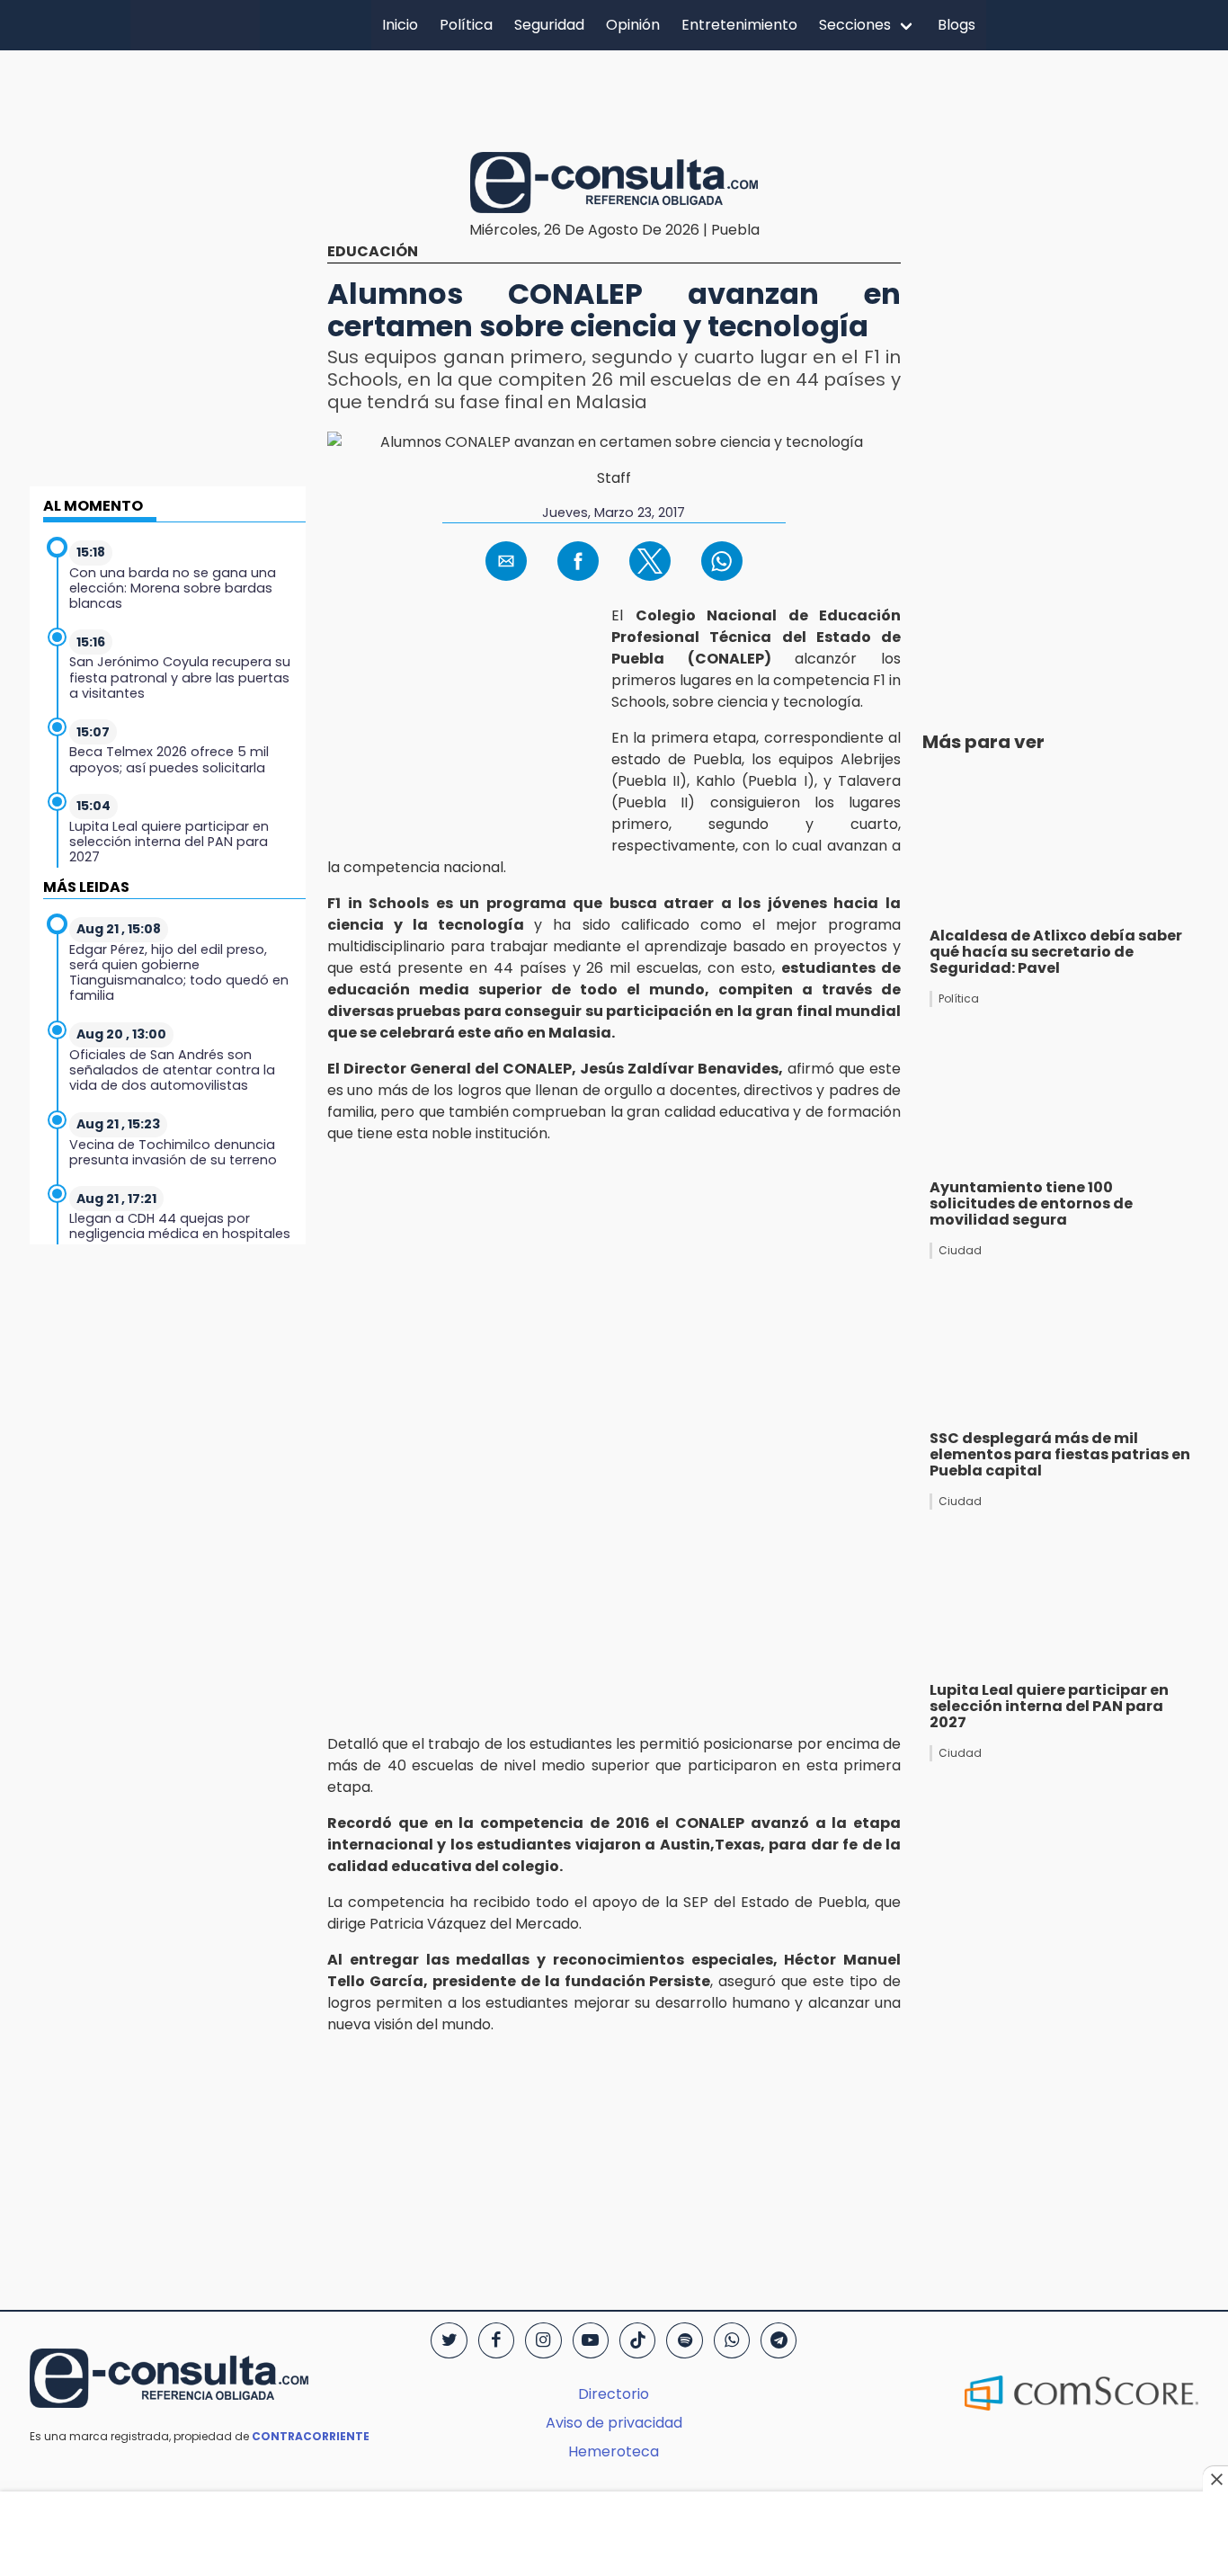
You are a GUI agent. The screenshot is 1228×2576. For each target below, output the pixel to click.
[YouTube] (591, 2340)
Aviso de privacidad (614, 2423)
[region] (614, 98)
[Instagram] (543, 2340)
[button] (506, 561)
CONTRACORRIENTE (311, 2436)
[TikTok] (637, 2340)
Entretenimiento (739, 25)
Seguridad (549, 25)
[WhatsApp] (732, 2340)
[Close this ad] (1215, 2479)
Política (466, 25)
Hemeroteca (614, 2451)
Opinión (633, 25)
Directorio (614, 2394)
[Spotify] (684, 2340)
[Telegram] (779, 2340)
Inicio (400, 25)
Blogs (957, 25)
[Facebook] (496, 2340)
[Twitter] (449, 2340)
